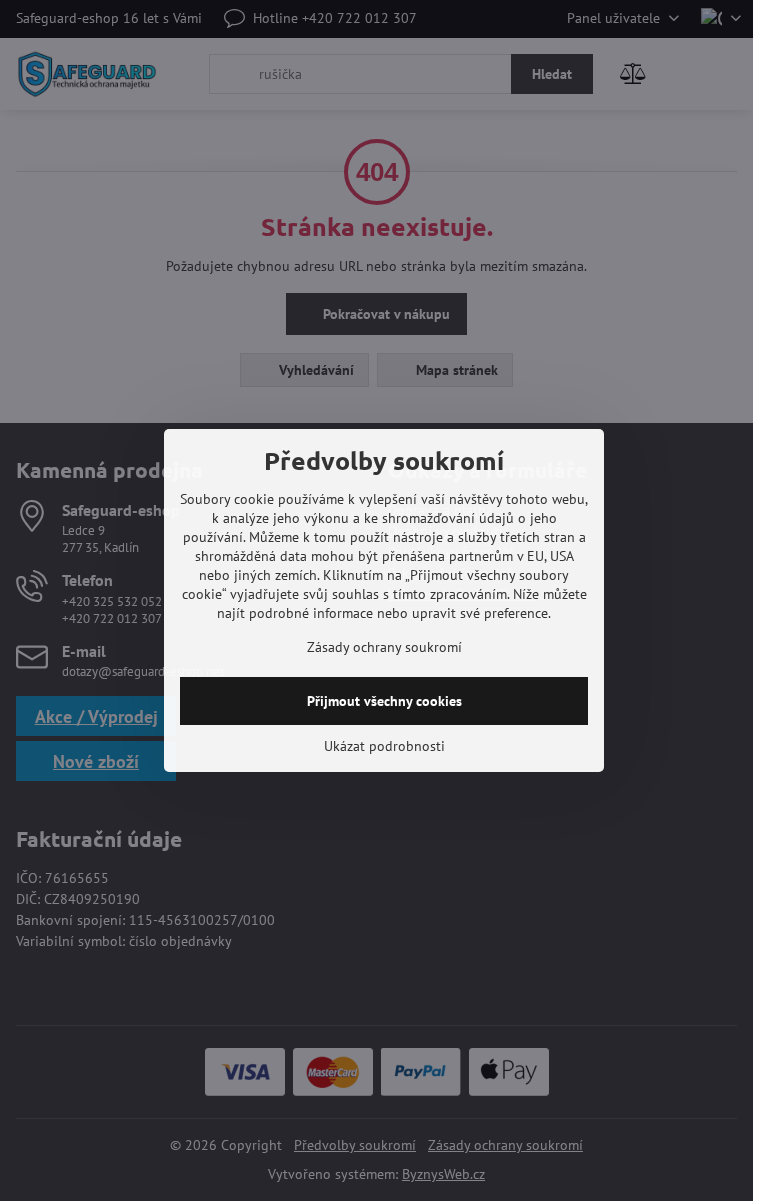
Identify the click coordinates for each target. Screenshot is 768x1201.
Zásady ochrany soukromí (384, 647)
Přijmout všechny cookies (384, 701)
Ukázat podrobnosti (384, 746)
